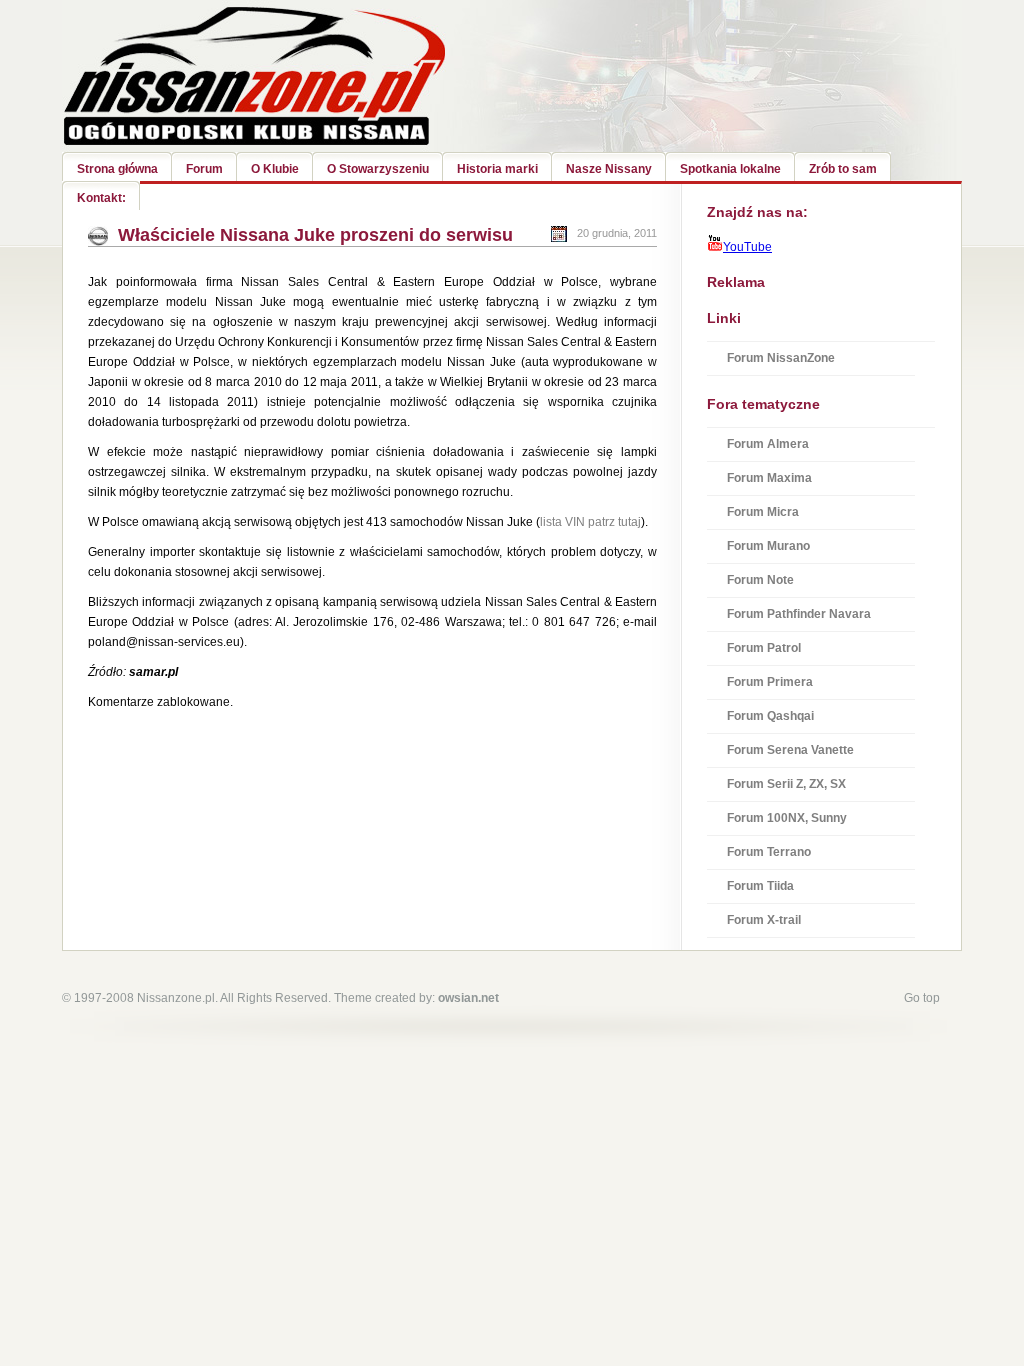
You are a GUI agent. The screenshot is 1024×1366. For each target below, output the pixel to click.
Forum (204, 169)
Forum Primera (770, 682)
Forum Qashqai (770, 716)
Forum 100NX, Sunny (787, 818)
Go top (922, 998)
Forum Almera (768, 444)
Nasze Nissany (609, 169)
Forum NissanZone (781, 358)
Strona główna (117, 169)
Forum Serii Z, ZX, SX (786, 784)
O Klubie (275, 169)
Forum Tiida (760, 886)
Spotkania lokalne (730, 169)
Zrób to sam (843, 169)
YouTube (747, 247)
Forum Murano (768, 546)
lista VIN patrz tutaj (590, 522)
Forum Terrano (769, 852)
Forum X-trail (764, 920)
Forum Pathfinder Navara (799, 614)
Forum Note (760, 580)
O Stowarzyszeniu (378, 169)
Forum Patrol (764, 648)
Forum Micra (763, 512)
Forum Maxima (769, 478)
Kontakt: (101, 198)
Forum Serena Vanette (790, 750)
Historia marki (497, 169)
